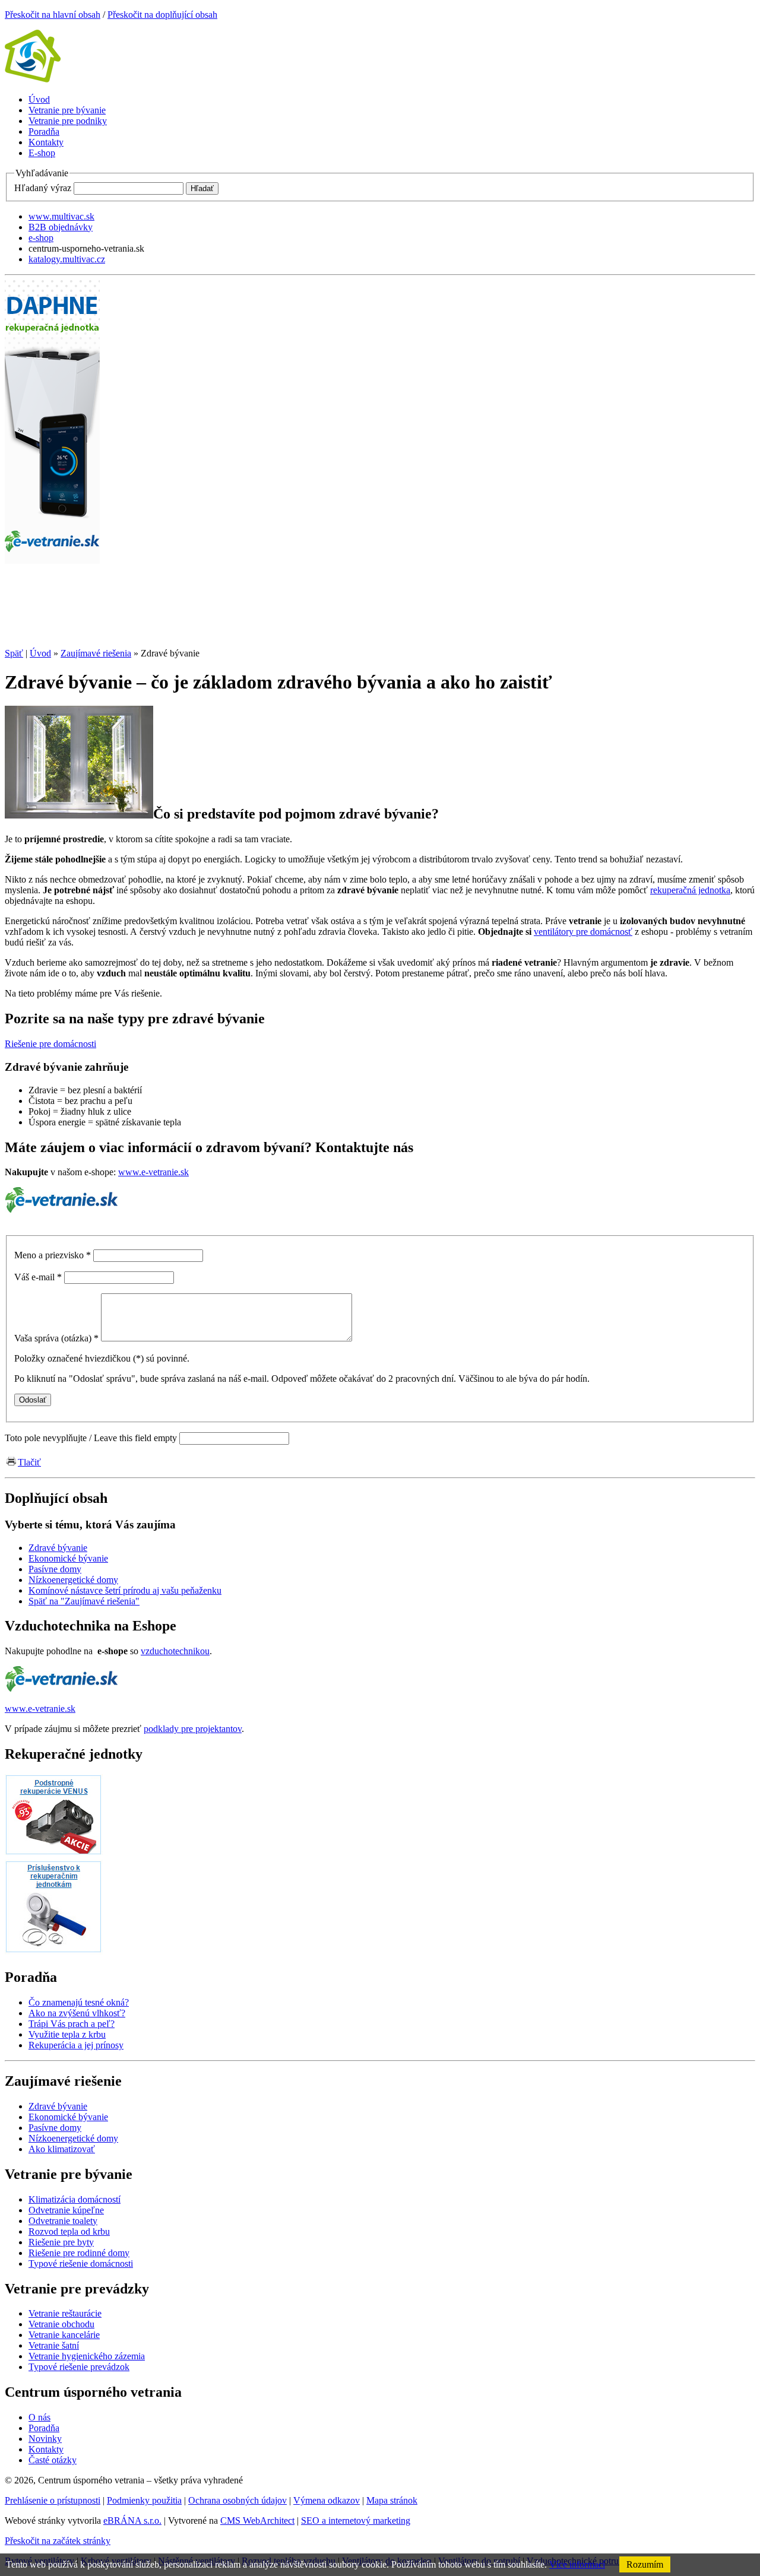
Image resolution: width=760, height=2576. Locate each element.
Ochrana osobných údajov (237, 2500)
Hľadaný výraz (43, 188)
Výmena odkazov (327, 2500)
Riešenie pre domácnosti (50, 1044)
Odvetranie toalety (63, 2221)
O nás (39, 2417)
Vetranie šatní (54, 2345)
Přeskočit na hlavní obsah (53, 15)
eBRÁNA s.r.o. (132, 2521)
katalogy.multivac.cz (67, 259)
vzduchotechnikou (175, 1651)
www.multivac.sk (61, 216)
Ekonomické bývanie (68, 2117)
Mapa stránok (392, 2500)
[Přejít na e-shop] (62, 1209)
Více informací (577, 2564)
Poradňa (44, 2428)
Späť (14, 653)
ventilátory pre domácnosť (583, 932)
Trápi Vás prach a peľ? (72, 2024)
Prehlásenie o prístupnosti (53, 2500)
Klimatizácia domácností (75, 2199)
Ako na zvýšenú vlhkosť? (77, 2013)
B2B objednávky (61, 227)
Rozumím (645, 2564)
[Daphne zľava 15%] (52, 633)
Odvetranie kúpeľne (66, 2210)
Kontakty (46, 2449)
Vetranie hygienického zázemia (87, 2356)
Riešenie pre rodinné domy (79, 2253)
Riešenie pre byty (61, 2242)
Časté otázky (53, 2460)
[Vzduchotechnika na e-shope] (62, 1688)
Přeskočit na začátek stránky (58, 2541)
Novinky (45, 2439)
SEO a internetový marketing (356, 2521)
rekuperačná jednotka (690, 890)
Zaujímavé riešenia (96, 653)
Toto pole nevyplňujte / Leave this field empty (91, 1438)
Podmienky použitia (144, 2500)
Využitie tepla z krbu (67, 2034)
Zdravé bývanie (58, 2106)
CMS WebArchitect (257, 2521)
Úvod (40, 653)
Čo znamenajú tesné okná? (79, 2002)
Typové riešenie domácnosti (81, 2263)
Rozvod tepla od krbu (69, 2231)
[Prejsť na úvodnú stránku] (33, 79)
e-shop (41, 238)
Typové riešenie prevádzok (79, 2367)
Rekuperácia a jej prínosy (76, 2045)
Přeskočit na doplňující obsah (162, 15)
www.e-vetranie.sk (153, 1172)
